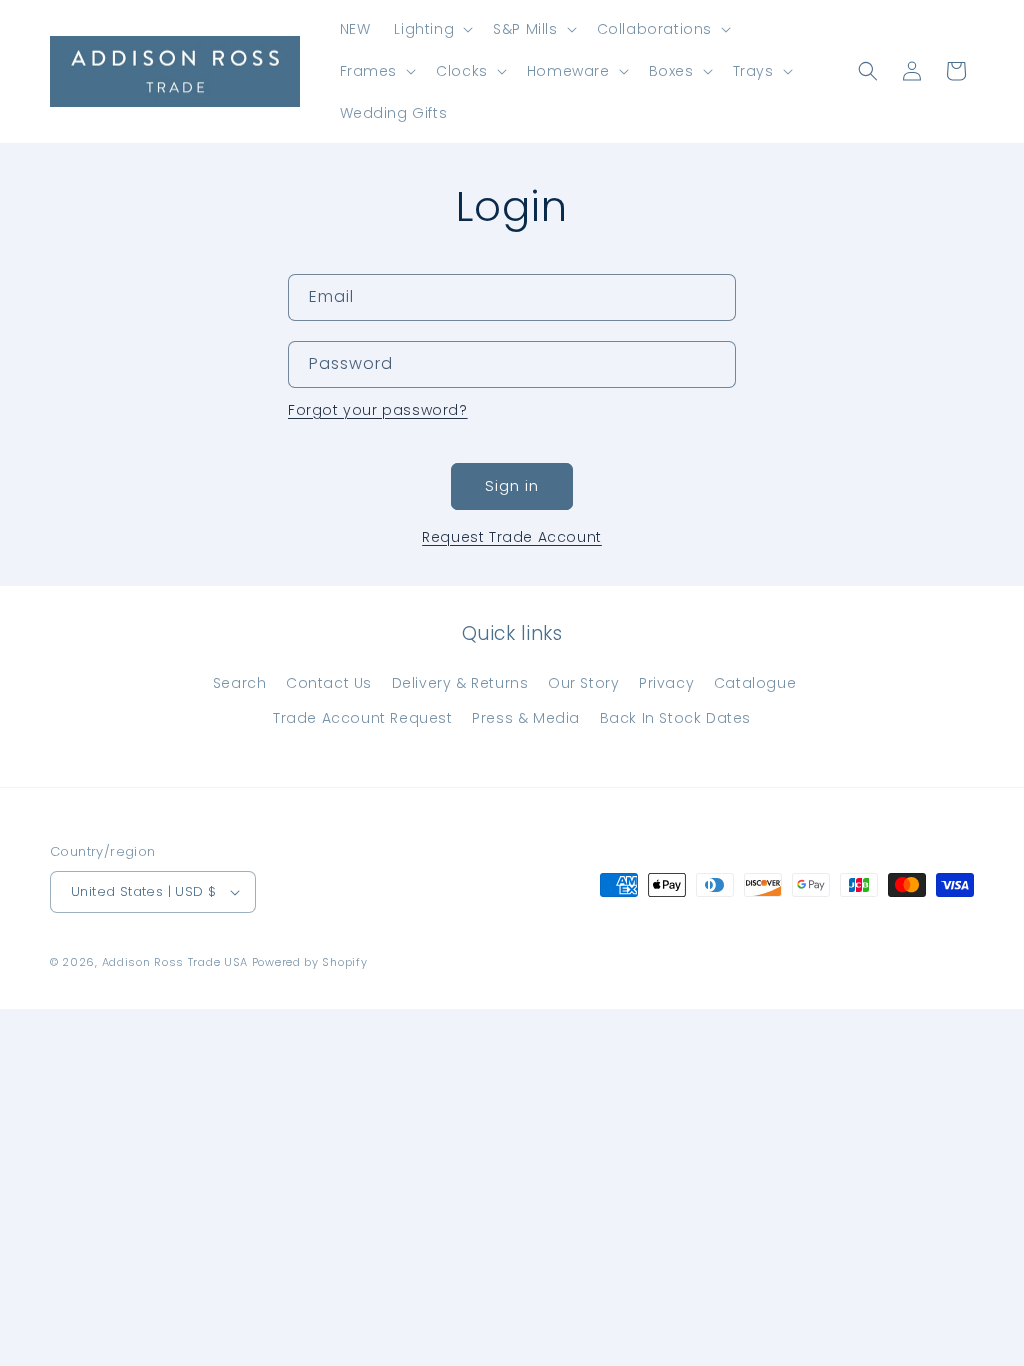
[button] (431, 29)
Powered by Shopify (310, 962)
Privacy (666, 683)
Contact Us (329, 683)
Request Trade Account (512, 537)
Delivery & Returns (460, 683)
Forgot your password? (378, 410)
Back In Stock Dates (675, 718)
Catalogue (755, 683)
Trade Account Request (363, 718)
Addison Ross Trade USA (175, 962)
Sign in (512, 485)
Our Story (583, 683)
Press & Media (526, 718)
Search (240, 683)
